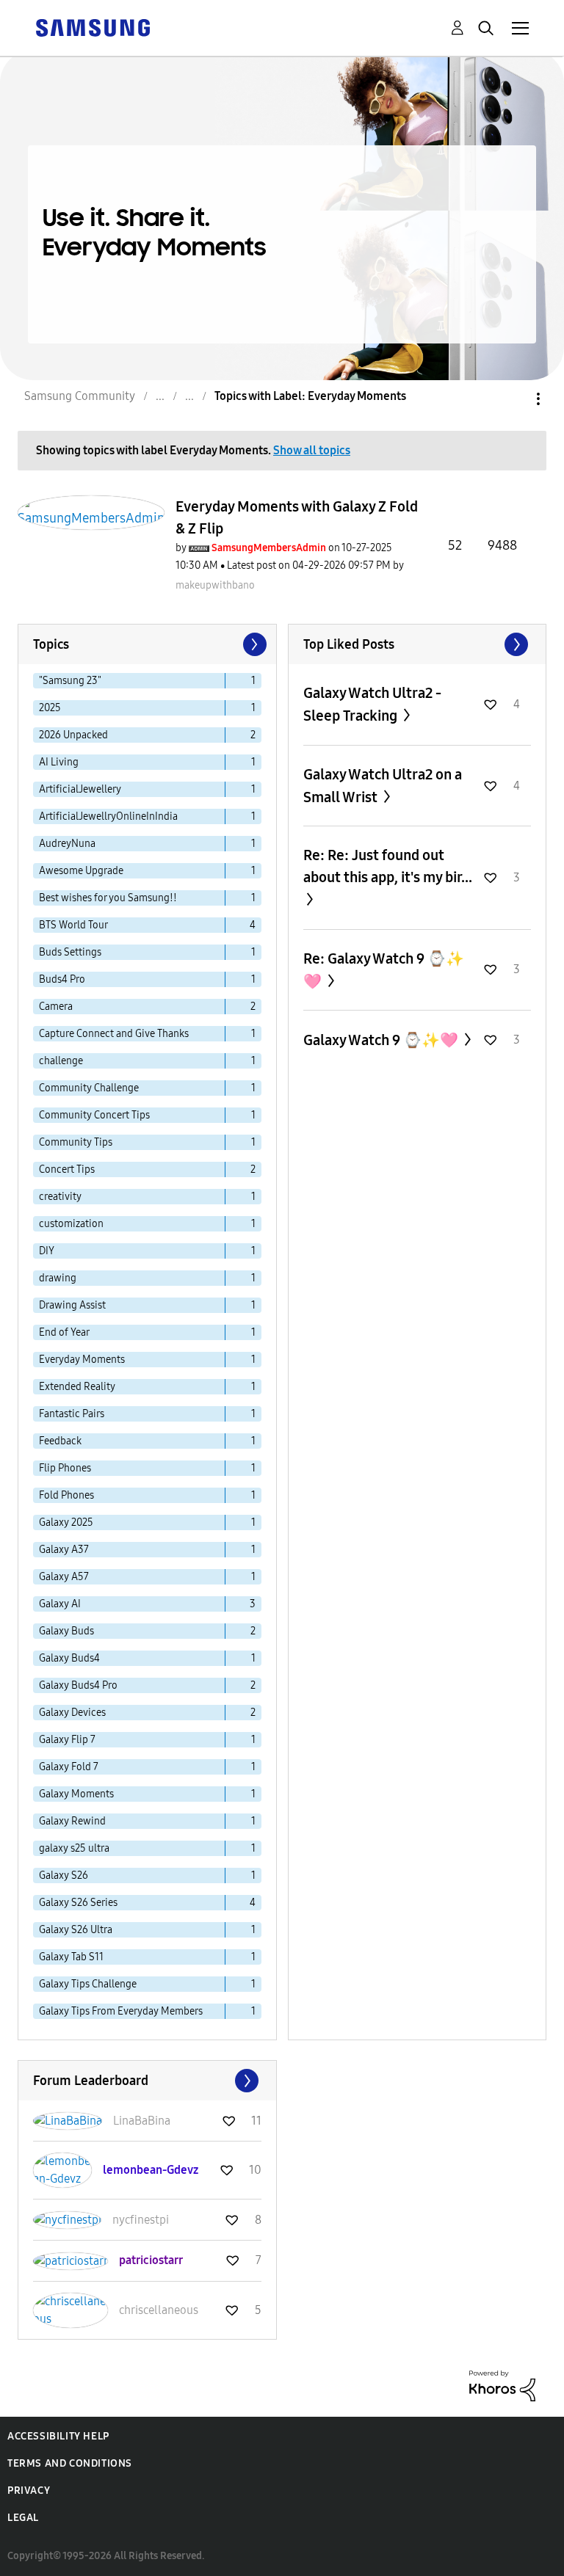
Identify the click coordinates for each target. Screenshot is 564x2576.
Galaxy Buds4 (69, 1658)
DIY (47, 1251)
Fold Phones (66, 1495)
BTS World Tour (73, 925)
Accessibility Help (58, 2436)
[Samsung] (93, 27)
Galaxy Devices (72, 1713)
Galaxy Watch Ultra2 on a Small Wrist (383, 786)
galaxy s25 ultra (74, 1848)
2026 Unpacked (73, 735)
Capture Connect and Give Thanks (114, 1034)
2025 (50, 708)
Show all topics (312, 450)
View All (417, 644)
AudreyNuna (67, 844)
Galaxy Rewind (72, 1821)
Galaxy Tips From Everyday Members (121, 2011)
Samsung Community (80, 396)
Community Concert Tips (94, 1115)
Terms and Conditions (70, 2463)
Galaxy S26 (64, 1875)
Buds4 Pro (62, 979)
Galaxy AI (60, 1604)
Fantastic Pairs (72, 1414)
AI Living (59, 762)
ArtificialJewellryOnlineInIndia (108, 816)
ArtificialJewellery (80, 789)
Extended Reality (77, 1387)
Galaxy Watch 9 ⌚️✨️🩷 (382, 1040)
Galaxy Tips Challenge (88, 1984)
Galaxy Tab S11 (71, 1957)
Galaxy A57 (64, 1577)
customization (71, 1224)
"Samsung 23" (70, 681)
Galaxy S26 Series (78, 1903)
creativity (60, 1197)
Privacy (29, 2491)
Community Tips (76, 1142)
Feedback (60, 1441)
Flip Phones (65, 1468)
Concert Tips (67, 1169)
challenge (61, 1061)
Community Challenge (89, 1088)
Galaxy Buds (66, 1631)
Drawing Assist (72, 1305)
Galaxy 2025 (66, 1522)
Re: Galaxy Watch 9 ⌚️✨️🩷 (384, 970)
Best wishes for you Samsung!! (108, 898)
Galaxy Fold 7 (69, 1767)
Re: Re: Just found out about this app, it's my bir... (388, 866)
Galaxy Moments (76, 1794)
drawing (58, 1278)
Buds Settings (70, 952)
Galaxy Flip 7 (67, 1740)
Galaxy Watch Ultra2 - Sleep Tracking (372, 704)
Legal (23, 2518)
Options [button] (513, 399)
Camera (56, 1007)
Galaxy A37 (64, 1550)
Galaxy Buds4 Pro (78, 1685)
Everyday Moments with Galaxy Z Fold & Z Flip (297, 517)
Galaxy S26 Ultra (76, 1930)
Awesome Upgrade (81, 871)
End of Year (64, 1332)
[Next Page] (253, 644)
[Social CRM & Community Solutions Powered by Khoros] (502, 2385)
